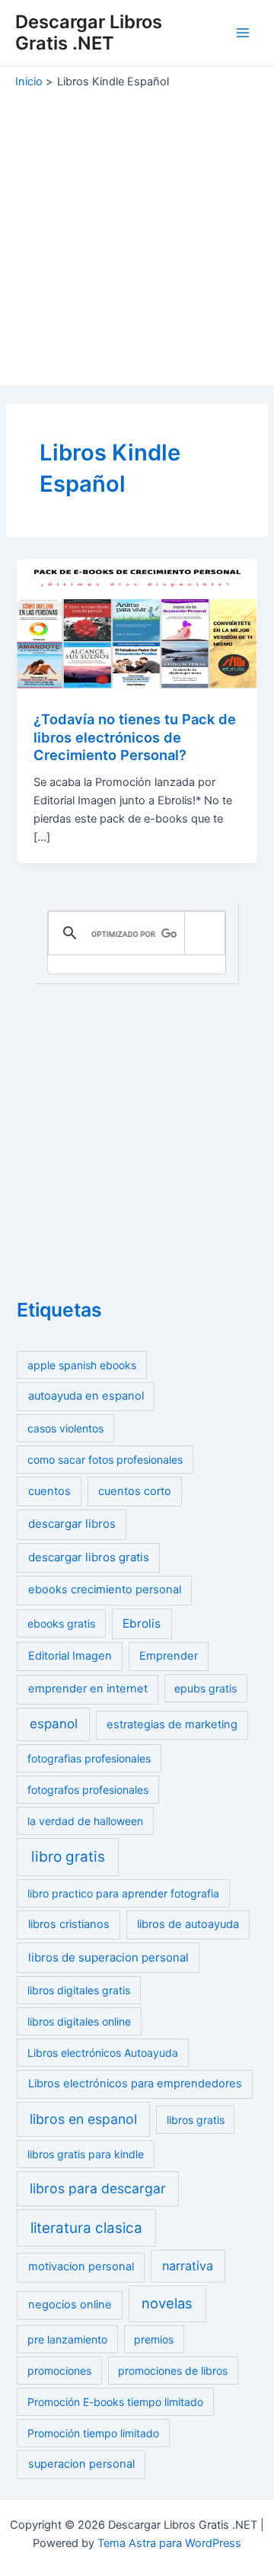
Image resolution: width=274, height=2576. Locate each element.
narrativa (188, 2266)
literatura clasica (86, 2228)
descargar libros (72, 1524)
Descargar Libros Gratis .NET (89, 32)
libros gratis (196, 2120)
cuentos (49, 1491)
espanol (54, 1724)
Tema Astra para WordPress (169, 2543)
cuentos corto (135, 1491)
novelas (167, 2303)
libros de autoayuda (188, 1924)
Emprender (169, 1656)
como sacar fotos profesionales (105, 1460)
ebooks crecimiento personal (105, 1590)
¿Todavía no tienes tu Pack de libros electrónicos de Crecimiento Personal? (135, 737)
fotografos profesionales (88, 1790)
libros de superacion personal (108, 1957)
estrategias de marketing (172, 1724)
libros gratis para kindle (86, 2154)
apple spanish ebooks (82, 1365)
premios (154, 2339)
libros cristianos (69, 1924)
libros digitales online (79, 2021)
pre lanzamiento (67, 2339)
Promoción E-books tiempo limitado (115, 2402)
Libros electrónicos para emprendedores (135, 2084)
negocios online (70, 2305)
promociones (59, 2371)
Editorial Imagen (70, 1656)
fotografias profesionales (89, 1758)
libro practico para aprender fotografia (123, 1893)
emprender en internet (88, 1689)
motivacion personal (81, 2266)
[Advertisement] (137, 234)
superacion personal (81, 2464)
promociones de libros (173, 2371)
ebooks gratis (61, 1623)
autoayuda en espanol (86, 1396)
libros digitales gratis (79, 1990)
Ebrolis (142, 1623)
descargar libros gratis (89, 1557)
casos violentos (65, 1428)
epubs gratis (205, 1688)
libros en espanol (83, 2119)
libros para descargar (98, 2188)
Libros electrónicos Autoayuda (103, 2053)
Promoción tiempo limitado (93, 2433)
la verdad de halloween (85, 1821)
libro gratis (68, 1857)
